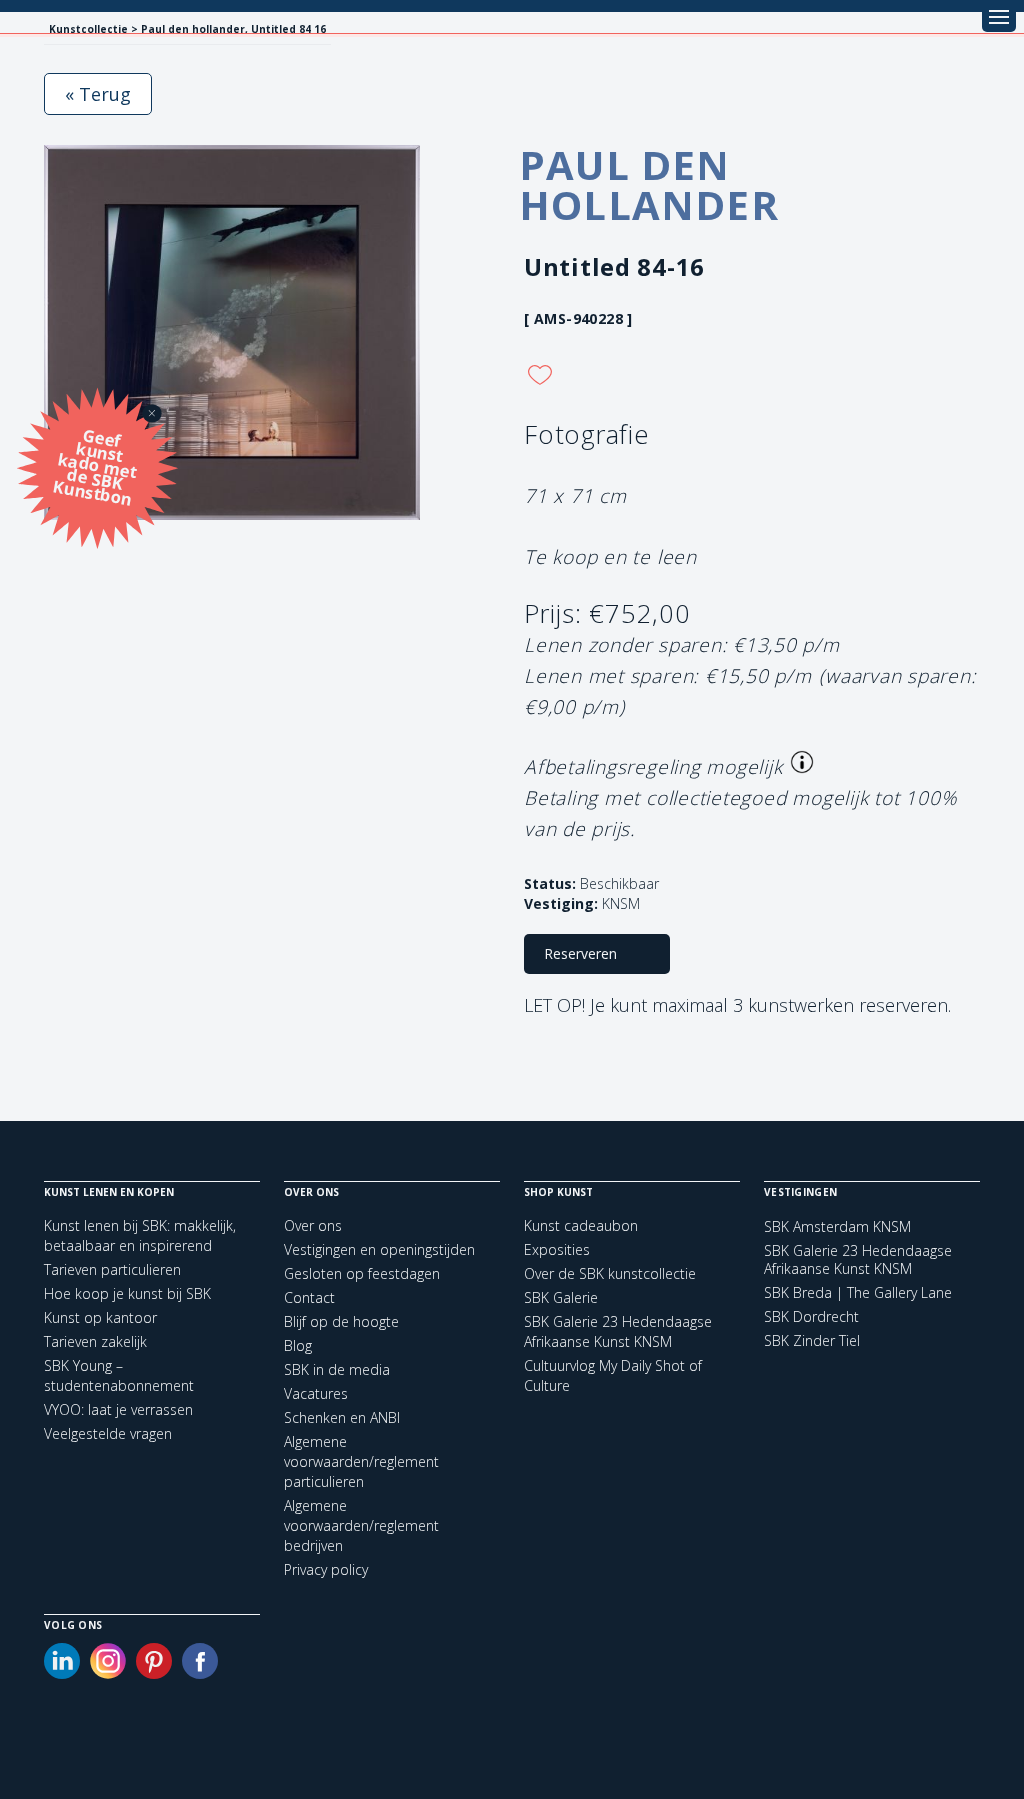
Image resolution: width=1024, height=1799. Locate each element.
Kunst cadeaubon (581, 1225)
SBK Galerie (561, 1297)
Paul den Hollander (649, 184)
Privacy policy (326, 1569)
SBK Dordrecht (811, 1317)
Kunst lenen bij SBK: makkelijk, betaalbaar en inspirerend (140, 1235)
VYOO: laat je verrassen (118, 1409)
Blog (298, 1345)
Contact (309, 1297)
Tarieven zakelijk (95, 1341)
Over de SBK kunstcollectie (610, 1273)
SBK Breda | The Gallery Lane (858, 1293)
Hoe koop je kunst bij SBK (127, 1293)
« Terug (98, 94)
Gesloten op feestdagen (362, 1273)
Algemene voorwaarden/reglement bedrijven (361, 1525)
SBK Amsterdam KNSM (837, 1227)
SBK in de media (337, 1369)
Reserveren (580, 953)
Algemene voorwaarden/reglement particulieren (361, 1461)
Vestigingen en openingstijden (379, 1249)
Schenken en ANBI (342, 1417)
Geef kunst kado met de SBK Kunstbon (95, 465)
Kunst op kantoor (100, 1317)
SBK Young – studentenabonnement (119, 1375)
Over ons (313, 1225)
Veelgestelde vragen (108, 1433)
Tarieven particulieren (112, 1269)
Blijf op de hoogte (341, 1321)
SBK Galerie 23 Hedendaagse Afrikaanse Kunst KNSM (618, 1331)
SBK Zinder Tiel (812, 1341)
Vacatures (316, 1393)
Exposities (557, 1249)
